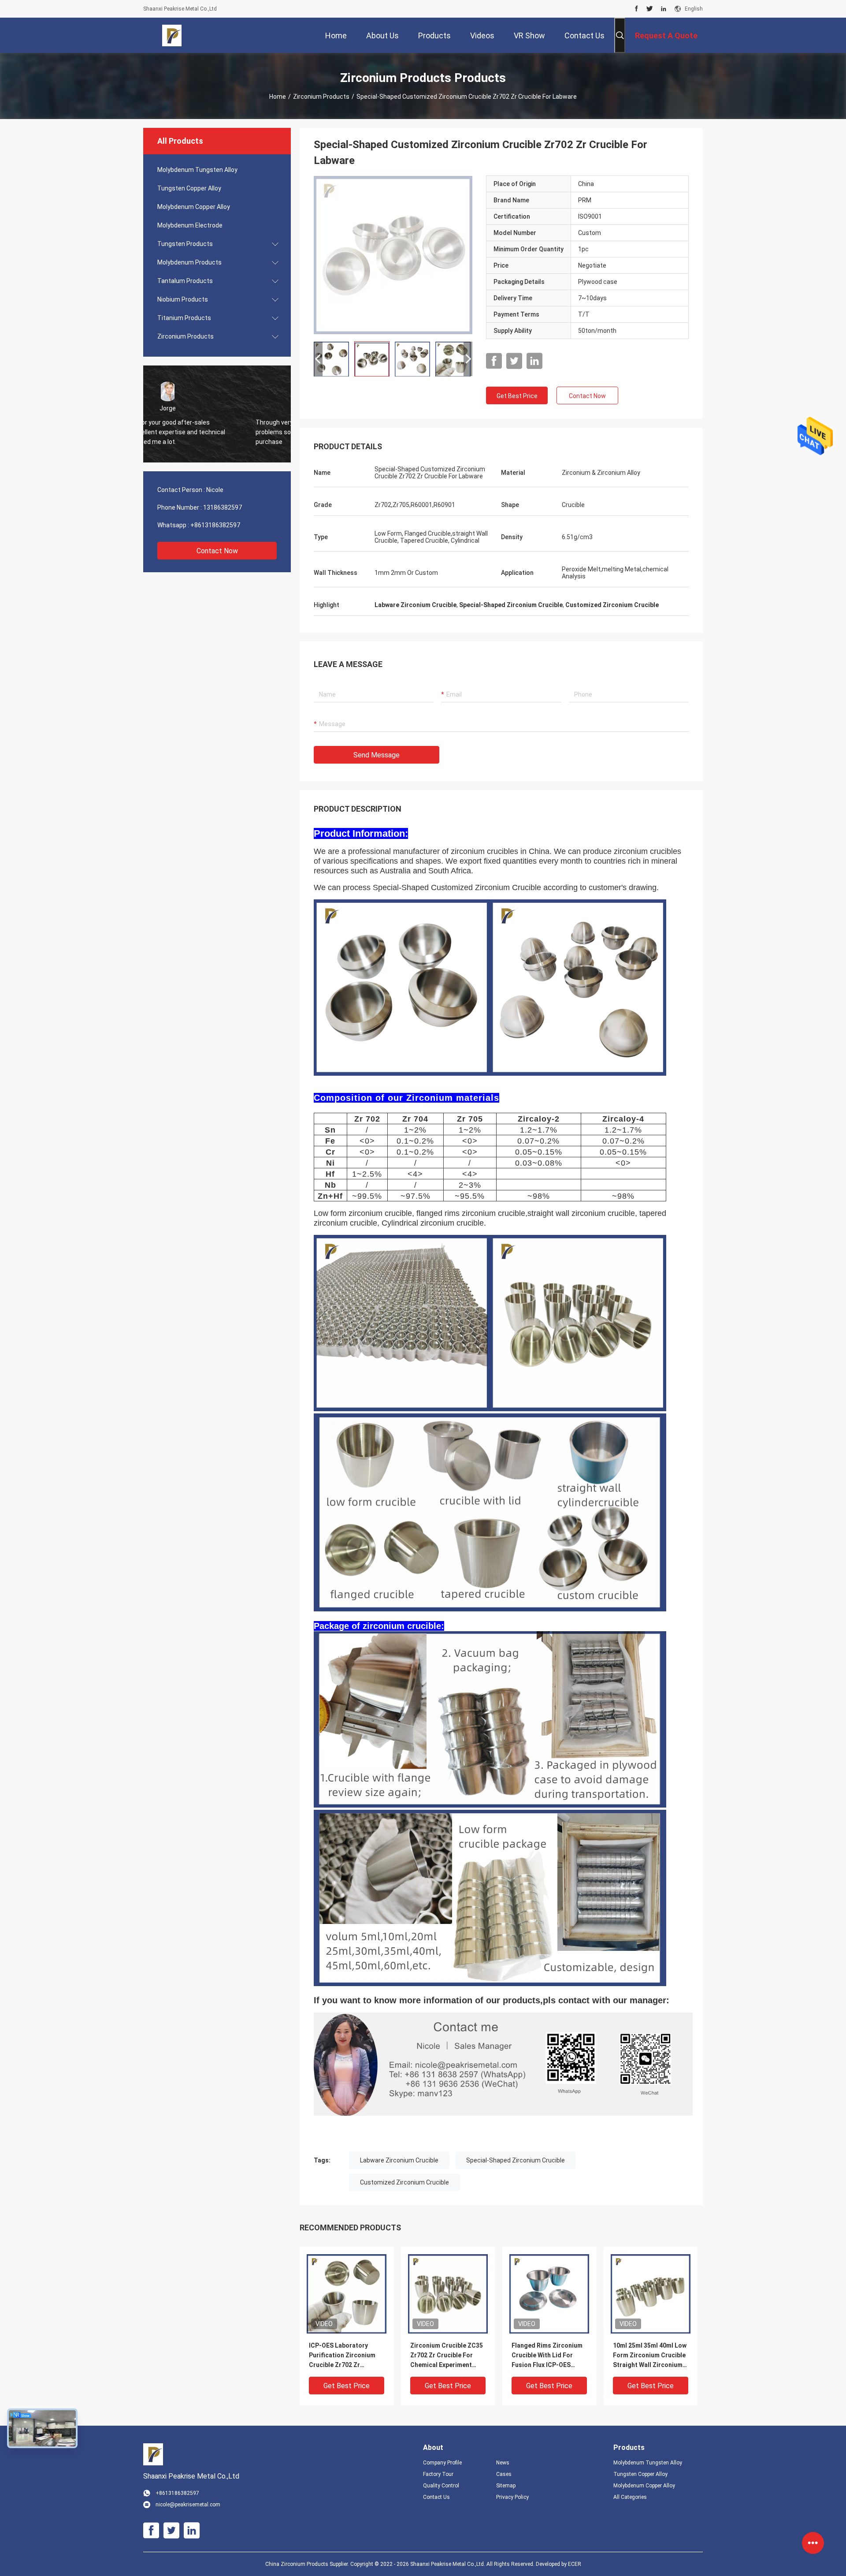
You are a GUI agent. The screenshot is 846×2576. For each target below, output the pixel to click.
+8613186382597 (215, 525)
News (503, 2463)
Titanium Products (184, 318)
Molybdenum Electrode (190, 225)
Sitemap (506, 2486)
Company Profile (442, 2463)
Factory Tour (438, 2474)
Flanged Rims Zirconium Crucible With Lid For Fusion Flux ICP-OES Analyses (547, 2356)
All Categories (630, 2497)
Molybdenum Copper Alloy (194, 207)
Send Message (377, 755)
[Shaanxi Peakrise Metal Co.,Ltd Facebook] (636, 9)
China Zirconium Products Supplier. (308, 2564)
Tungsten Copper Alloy (189, 188)
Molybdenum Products (189, 262)
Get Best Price (517, 396)
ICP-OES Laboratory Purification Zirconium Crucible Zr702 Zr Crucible (342, 2356)
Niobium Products (183, 299)
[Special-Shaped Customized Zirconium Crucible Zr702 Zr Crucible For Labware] (393, 255)
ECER (575, 2564)
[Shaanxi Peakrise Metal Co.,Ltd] (172, 35)
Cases (504, 2474)
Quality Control (441, 2486)
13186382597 (223, 507)
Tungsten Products (185, 244)
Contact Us (436, 2497)
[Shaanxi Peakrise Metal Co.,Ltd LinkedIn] (664, 9)
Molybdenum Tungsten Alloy (197, 170)
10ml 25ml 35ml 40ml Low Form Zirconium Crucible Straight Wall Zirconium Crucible (650, 2356)
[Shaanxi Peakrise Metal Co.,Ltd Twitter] (650, 9)
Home (278, 97)
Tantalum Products (185, 281)
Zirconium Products (321, 97)
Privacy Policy (512, 2497)
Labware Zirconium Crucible (399, 2160)
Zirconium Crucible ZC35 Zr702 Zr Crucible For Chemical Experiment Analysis (447, 2356)
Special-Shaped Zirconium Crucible (516, 2160)
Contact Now (217, 551)
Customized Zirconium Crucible (404, 2182)
